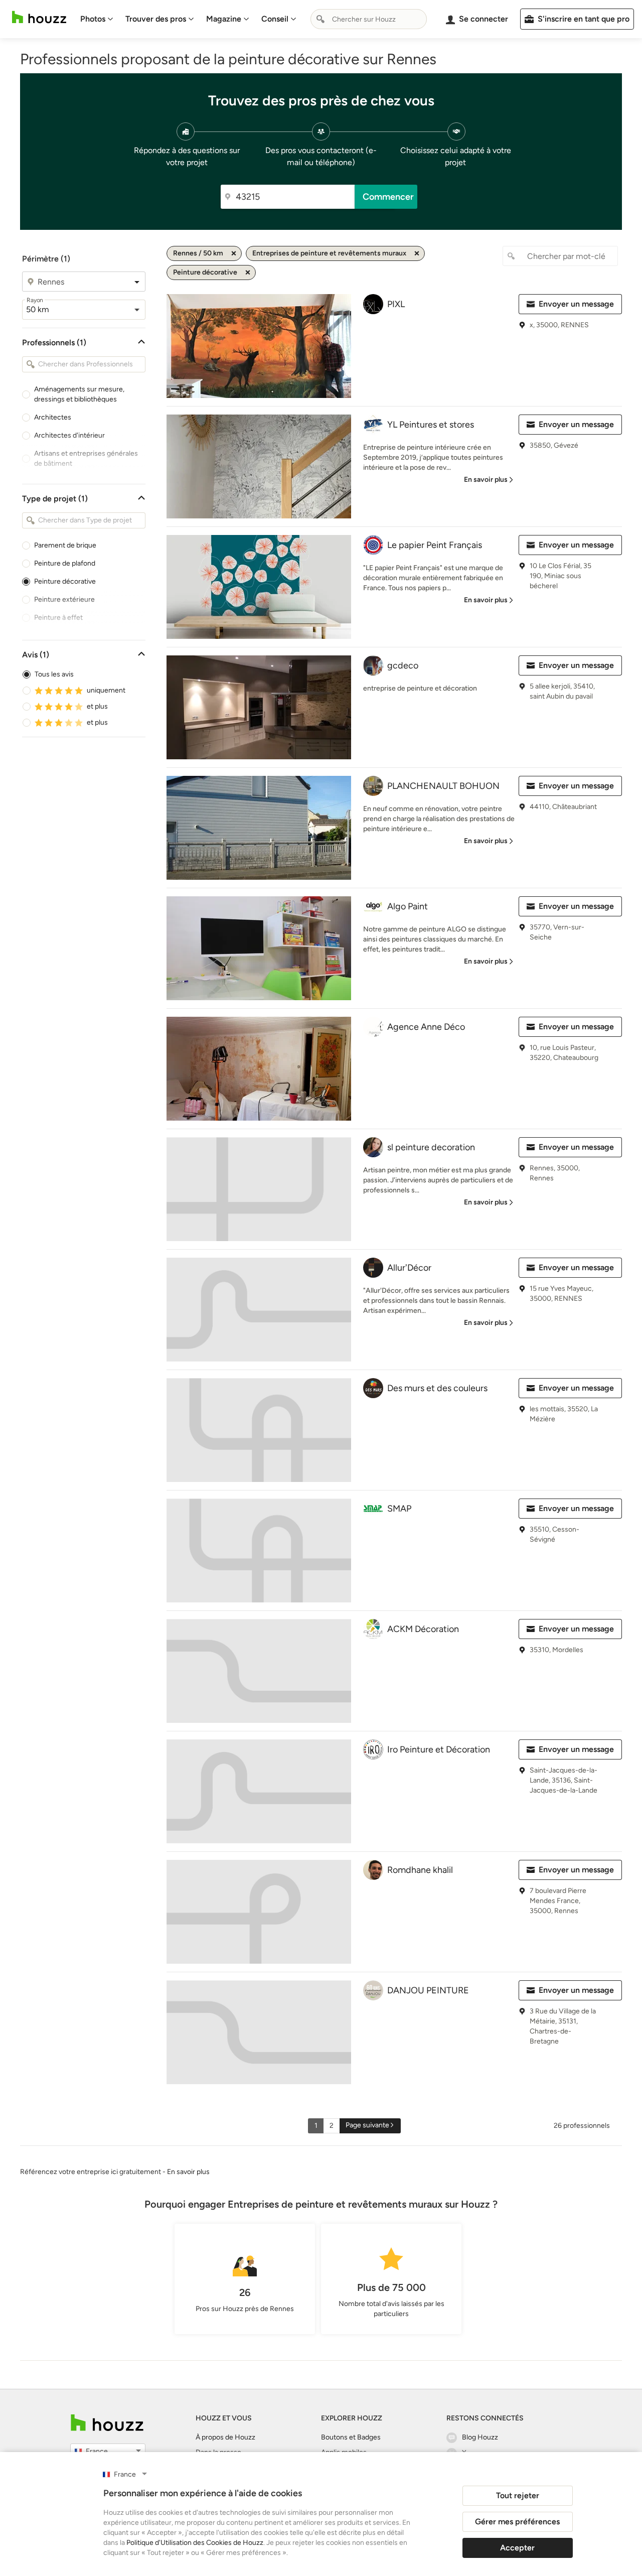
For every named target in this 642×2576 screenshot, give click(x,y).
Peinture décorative (65, 581)
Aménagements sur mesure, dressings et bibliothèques (79, 394)
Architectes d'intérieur (69, 435)
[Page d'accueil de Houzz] (107, 2423)
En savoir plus (188, 2172)
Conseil (275, 19)
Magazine (224, 19)
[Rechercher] (320, 19)
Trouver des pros (156, 19)
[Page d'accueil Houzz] (39, 17)
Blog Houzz (480, 2437)
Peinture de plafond (65, 563)
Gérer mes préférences (517, 2522)
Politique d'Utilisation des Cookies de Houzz (195, 2543)
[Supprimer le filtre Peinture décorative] (248, 273)
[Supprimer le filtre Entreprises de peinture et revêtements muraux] (417, 253)
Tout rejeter (518, 2495)
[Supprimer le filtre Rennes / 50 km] (234, 253)
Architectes (53, 417)
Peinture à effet (58, 618)
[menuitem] (97, 19)
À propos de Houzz (225, 2437)
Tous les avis (54, 674)
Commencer (388, 197)
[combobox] (369, 19)
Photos (93, 19)
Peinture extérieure (64, 599)
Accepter (517, 2548)
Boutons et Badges (351, 2437)
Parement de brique (65, 545)
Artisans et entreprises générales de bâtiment (86, 458)
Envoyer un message (576, 304)
